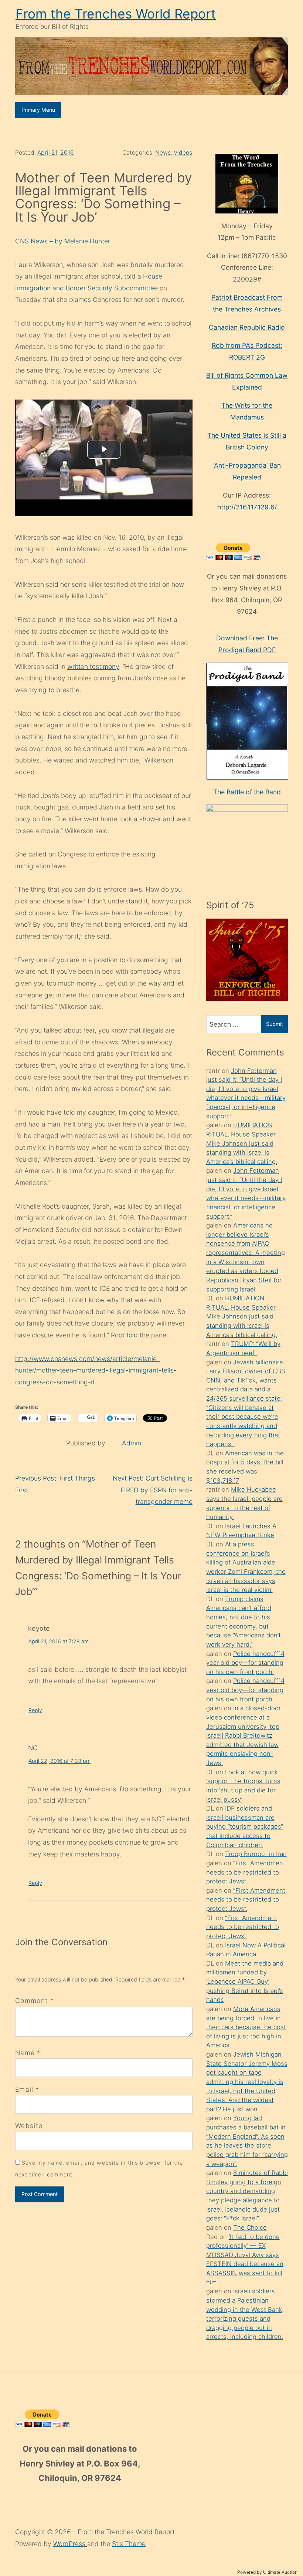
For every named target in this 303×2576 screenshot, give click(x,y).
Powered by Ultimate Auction (267, 2572)
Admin (132, 1443)
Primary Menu (38, 110)
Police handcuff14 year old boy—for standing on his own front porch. (245, 1663)
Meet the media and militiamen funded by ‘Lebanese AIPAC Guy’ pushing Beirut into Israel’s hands (245, 1982)
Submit (275, 1024)
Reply (35, 1710)
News (163, 153)
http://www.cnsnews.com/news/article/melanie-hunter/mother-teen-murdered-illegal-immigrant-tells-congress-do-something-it (96, 1370)
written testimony (93, 666)
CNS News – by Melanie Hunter (63, 241)
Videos (183, 153)
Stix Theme (129, 2544)
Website (29, 2126)
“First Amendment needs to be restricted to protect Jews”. (246, 1872)
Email (24, 2089)
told (132, 1335)
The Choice (250, 2228)
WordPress (70, 2544)
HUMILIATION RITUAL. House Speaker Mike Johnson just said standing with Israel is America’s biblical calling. (242, 1143)
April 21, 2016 (56, 153)
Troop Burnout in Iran (256, 1854)
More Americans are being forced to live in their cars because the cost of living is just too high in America (246, 2027)
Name (25, 2053)
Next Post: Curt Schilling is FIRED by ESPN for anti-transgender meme (153, 1490)
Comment (35, 2001)
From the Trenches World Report (116, 14)
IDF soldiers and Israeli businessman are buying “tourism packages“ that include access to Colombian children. (245, 1827)
